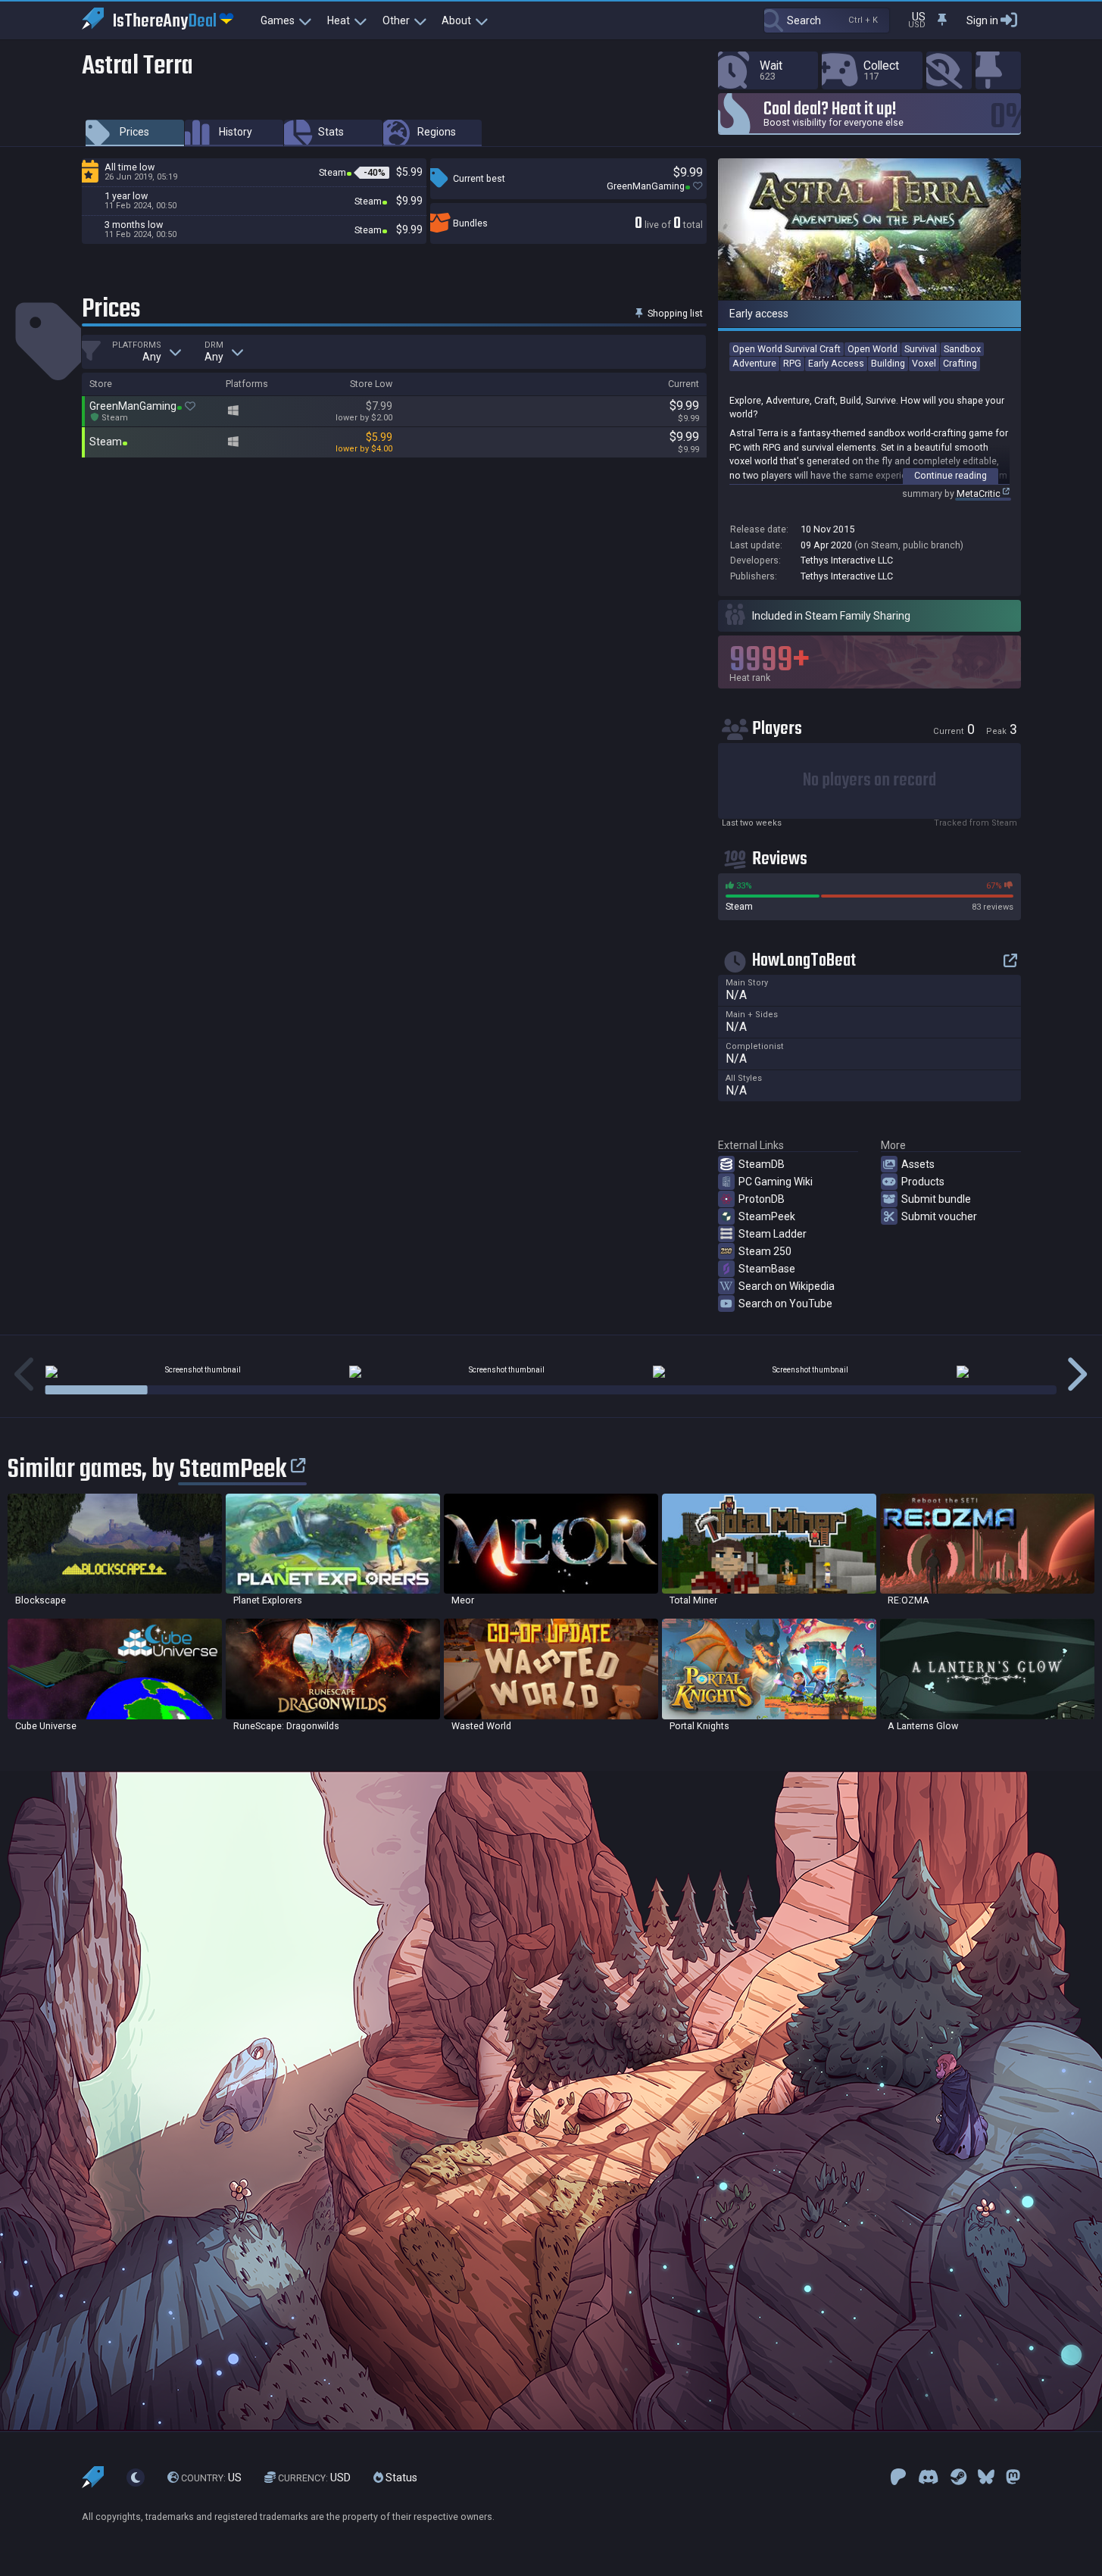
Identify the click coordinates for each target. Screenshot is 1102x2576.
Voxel (924, 363)
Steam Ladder (773, 1234)
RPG (792, 363)
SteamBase (767, 1269)
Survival (921, 349)
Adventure (754, 363)
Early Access (836, 363)
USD (314, 2478)
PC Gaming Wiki (776, 1182)
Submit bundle (936, 1199)
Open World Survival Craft (787, 349)
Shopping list (674, 313)
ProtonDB (762, 1199)
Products (923, 1182)
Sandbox (962, 349)
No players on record (869, 781)
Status (400, 2478)
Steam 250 (765, 1251)
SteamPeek (767, 1216)
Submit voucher (939, 1216)
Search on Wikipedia (787, 1286)
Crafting (960, 363)
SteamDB (762, 1164)
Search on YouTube (785, 1304)
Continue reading (951, 475)
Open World (873, 349)
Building (888, 363)
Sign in (982, 20)
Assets (918, 1164)
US (211, 2478)
